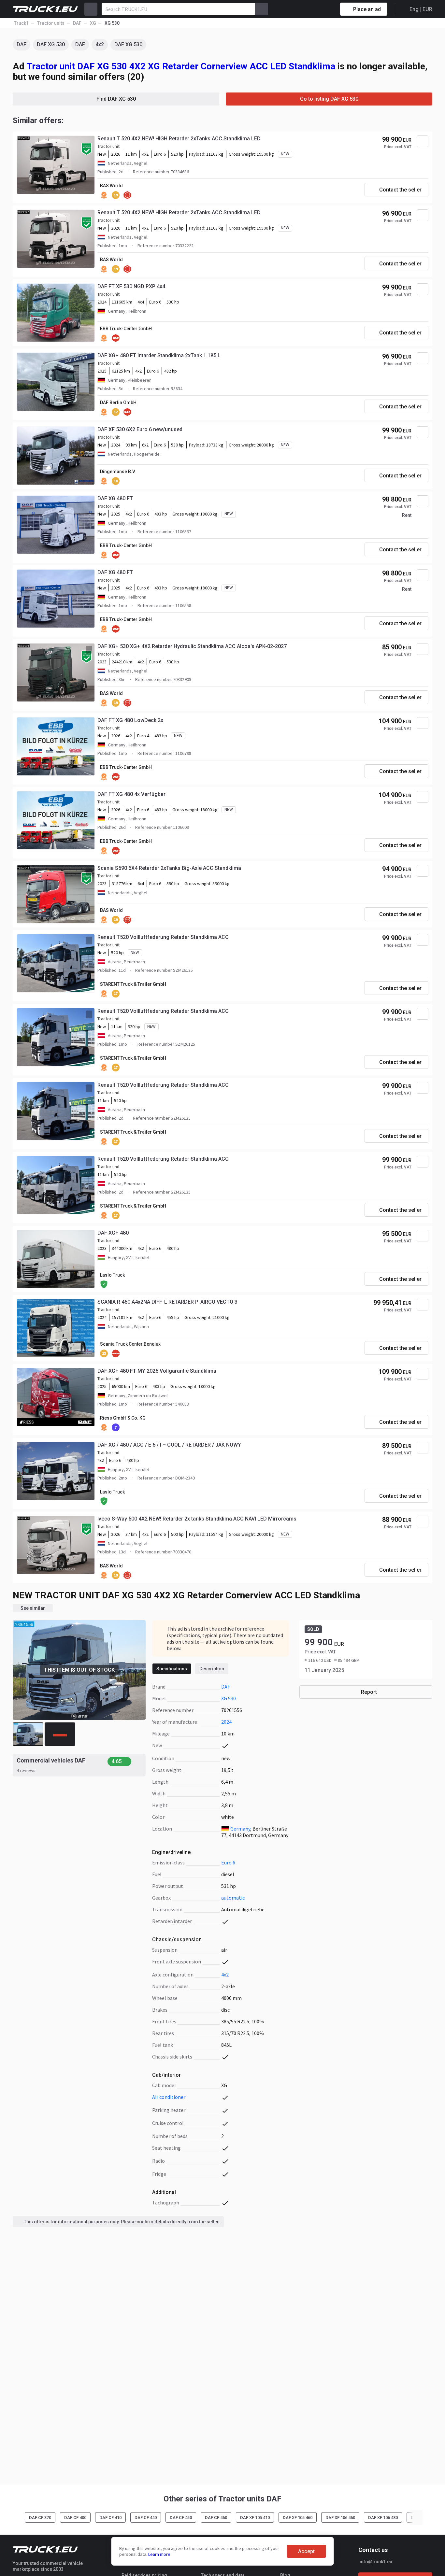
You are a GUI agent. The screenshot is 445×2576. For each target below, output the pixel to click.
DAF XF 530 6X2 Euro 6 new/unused (140, 429)
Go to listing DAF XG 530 (329, 99)
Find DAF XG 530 (116, 99)
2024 (226, 1722)
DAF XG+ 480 (113, 1233)
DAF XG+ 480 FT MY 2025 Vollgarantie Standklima (157, 1371)
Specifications (172, 1669)
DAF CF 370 (40, 2518)
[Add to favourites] (423, 141)
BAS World (111, 186)
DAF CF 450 (181, 2518)
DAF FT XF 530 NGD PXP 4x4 (131, 286)
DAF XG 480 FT (115, 498)
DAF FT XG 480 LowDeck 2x (130, 720)
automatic (233, 1898)
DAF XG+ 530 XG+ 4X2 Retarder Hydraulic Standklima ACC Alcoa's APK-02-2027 (192, 646)
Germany (240, 1829)
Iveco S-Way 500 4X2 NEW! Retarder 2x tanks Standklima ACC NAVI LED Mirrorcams (197, 1519)
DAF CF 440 (146, 2518)
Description (212, 1669)
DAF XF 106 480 (383, 2518)
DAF (22, 44)
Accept (306, 2551)
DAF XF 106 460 (340, 2518)
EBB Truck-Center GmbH (126, 329)
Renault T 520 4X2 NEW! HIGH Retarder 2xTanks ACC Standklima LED (179, 139)
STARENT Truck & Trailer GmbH (133, 984)
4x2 (100, 44)
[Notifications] (312, 9)
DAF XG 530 (51, 44)
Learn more (159, 2554)
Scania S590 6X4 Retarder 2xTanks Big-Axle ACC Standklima (169, 868)
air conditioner (169, 2097)
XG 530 (229, 1698)
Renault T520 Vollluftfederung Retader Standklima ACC (163, 937)
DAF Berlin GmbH (118, 403)
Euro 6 (228, 1862)
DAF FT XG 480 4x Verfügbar (131, 794)
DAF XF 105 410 (255, 2518)
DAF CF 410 (110, 2518)
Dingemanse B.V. (118, 472)
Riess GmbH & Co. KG (123, 1418)
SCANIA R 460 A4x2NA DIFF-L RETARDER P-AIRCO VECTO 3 (167, 1302)
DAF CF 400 (75, 2518)
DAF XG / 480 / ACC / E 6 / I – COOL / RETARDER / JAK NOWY (169, 1445)
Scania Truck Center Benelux (130, 1344)
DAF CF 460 (216, 2518)
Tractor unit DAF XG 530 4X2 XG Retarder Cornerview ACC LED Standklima (181, 66)
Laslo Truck (112, 1275)
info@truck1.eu (376, 2562)
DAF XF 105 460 (298, 2518)
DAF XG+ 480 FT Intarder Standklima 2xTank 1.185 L (159, 355)
